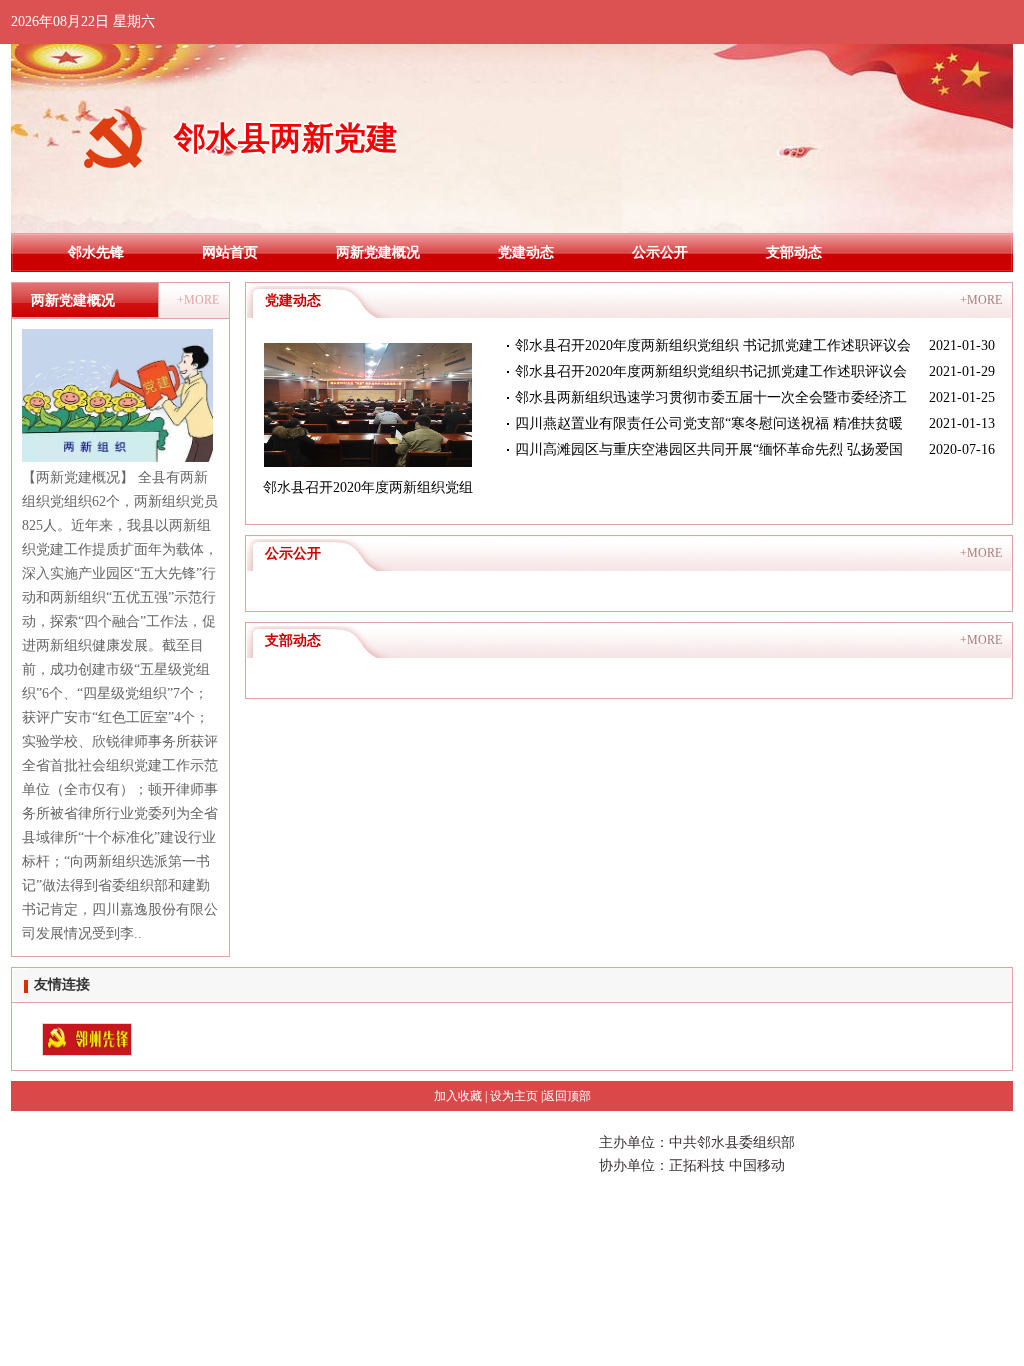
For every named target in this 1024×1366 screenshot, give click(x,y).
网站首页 (230, 252)
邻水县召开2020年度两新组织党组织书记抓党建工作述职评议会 (711, 371)
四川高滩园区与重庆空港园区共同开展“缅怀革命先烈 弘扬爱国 (709, 449)
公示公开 (660, 252)
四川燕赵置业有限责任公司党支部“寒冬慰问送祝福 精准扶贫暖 (709, 423)
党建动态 (526, 252)
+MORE (198, 300)
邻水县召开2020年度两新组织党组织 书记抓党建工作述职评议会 (713, 345)
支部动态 (794, 252)
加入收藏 (458, 1096)
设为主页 (514, 1096)
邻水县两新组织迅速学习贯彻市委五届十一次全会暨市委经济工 (711, 397)
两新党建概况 (378, 252)
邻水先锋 (96, 252)
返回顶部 (567, 1096)
